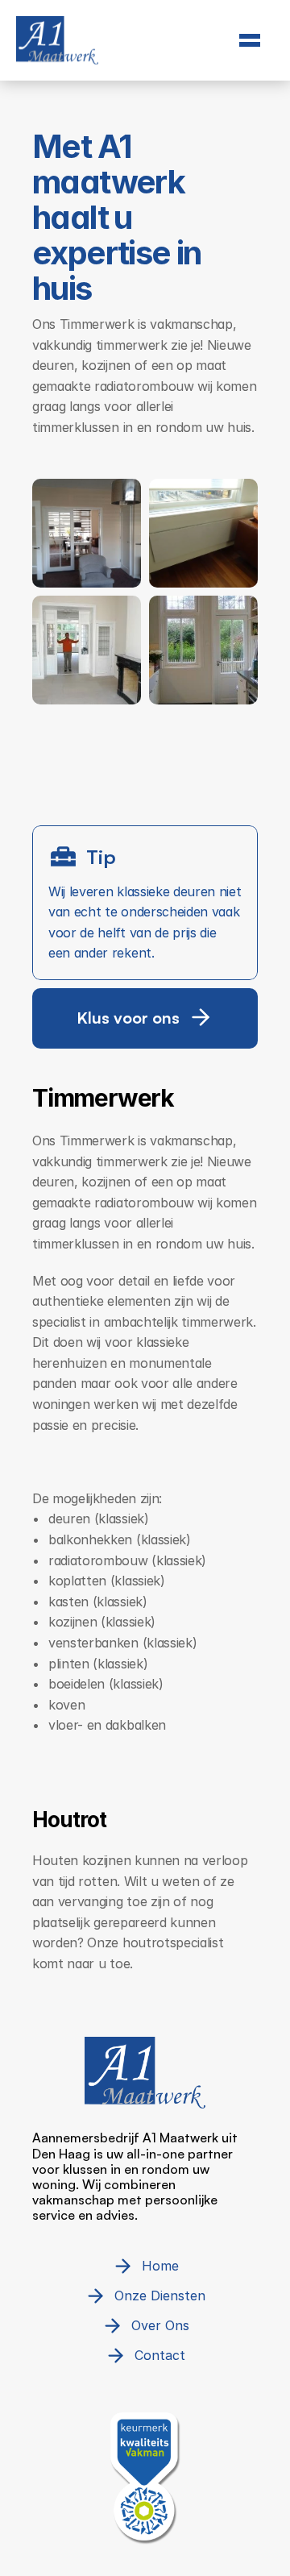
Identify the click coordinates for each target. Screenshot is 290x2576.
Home (145, 72)
